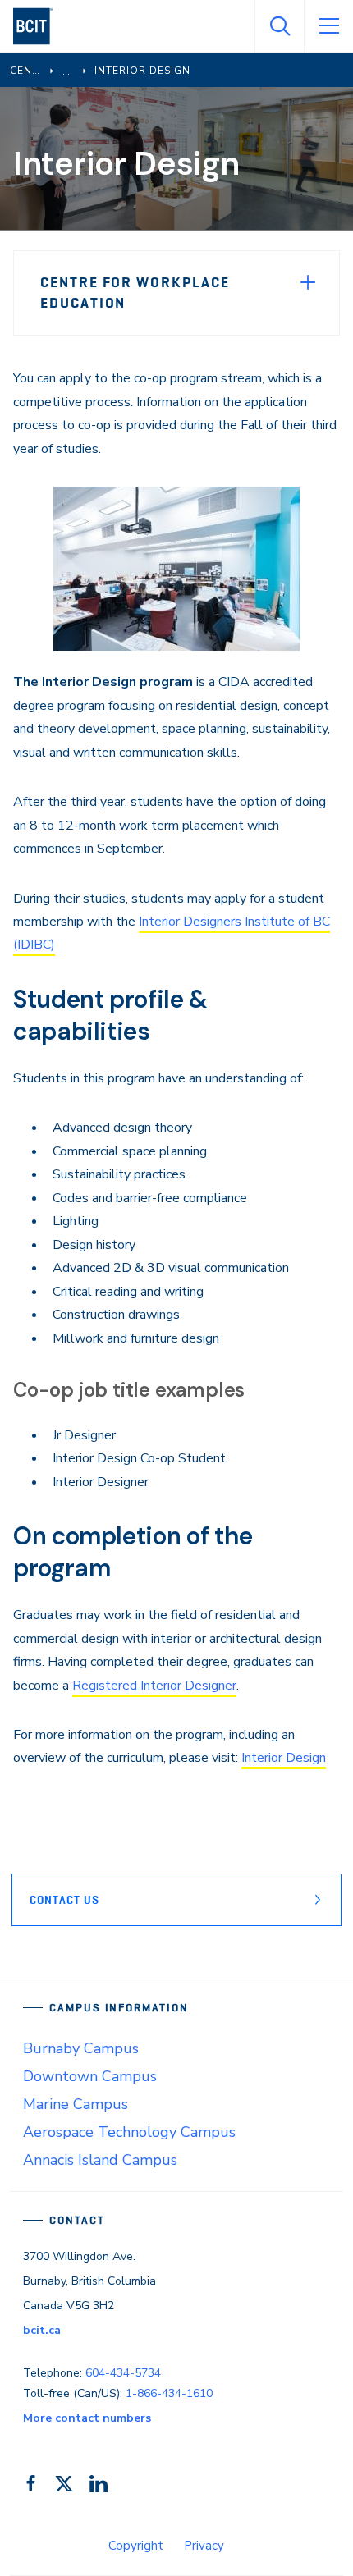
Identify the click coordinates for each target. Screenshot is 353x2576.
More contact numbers (87, 2418)
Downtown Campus (90, 2076)
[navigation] (40, 26)
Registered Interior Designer (154, 1686)
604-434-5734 (123, 2373)
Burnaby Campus (81, 2048)
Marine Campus (76, 2104)
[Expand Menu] (308, 282)
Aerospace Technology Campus (129, 2132)
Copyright (136, 2546)
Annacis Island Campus (100, 2160)
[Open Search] (279, 26)
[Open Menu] (328, 26)
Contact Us (64, 1900)
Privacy (204, 2546)
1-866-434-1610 (169, 2393)
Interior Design (284, 1758)
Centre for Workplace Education (135, 293)
